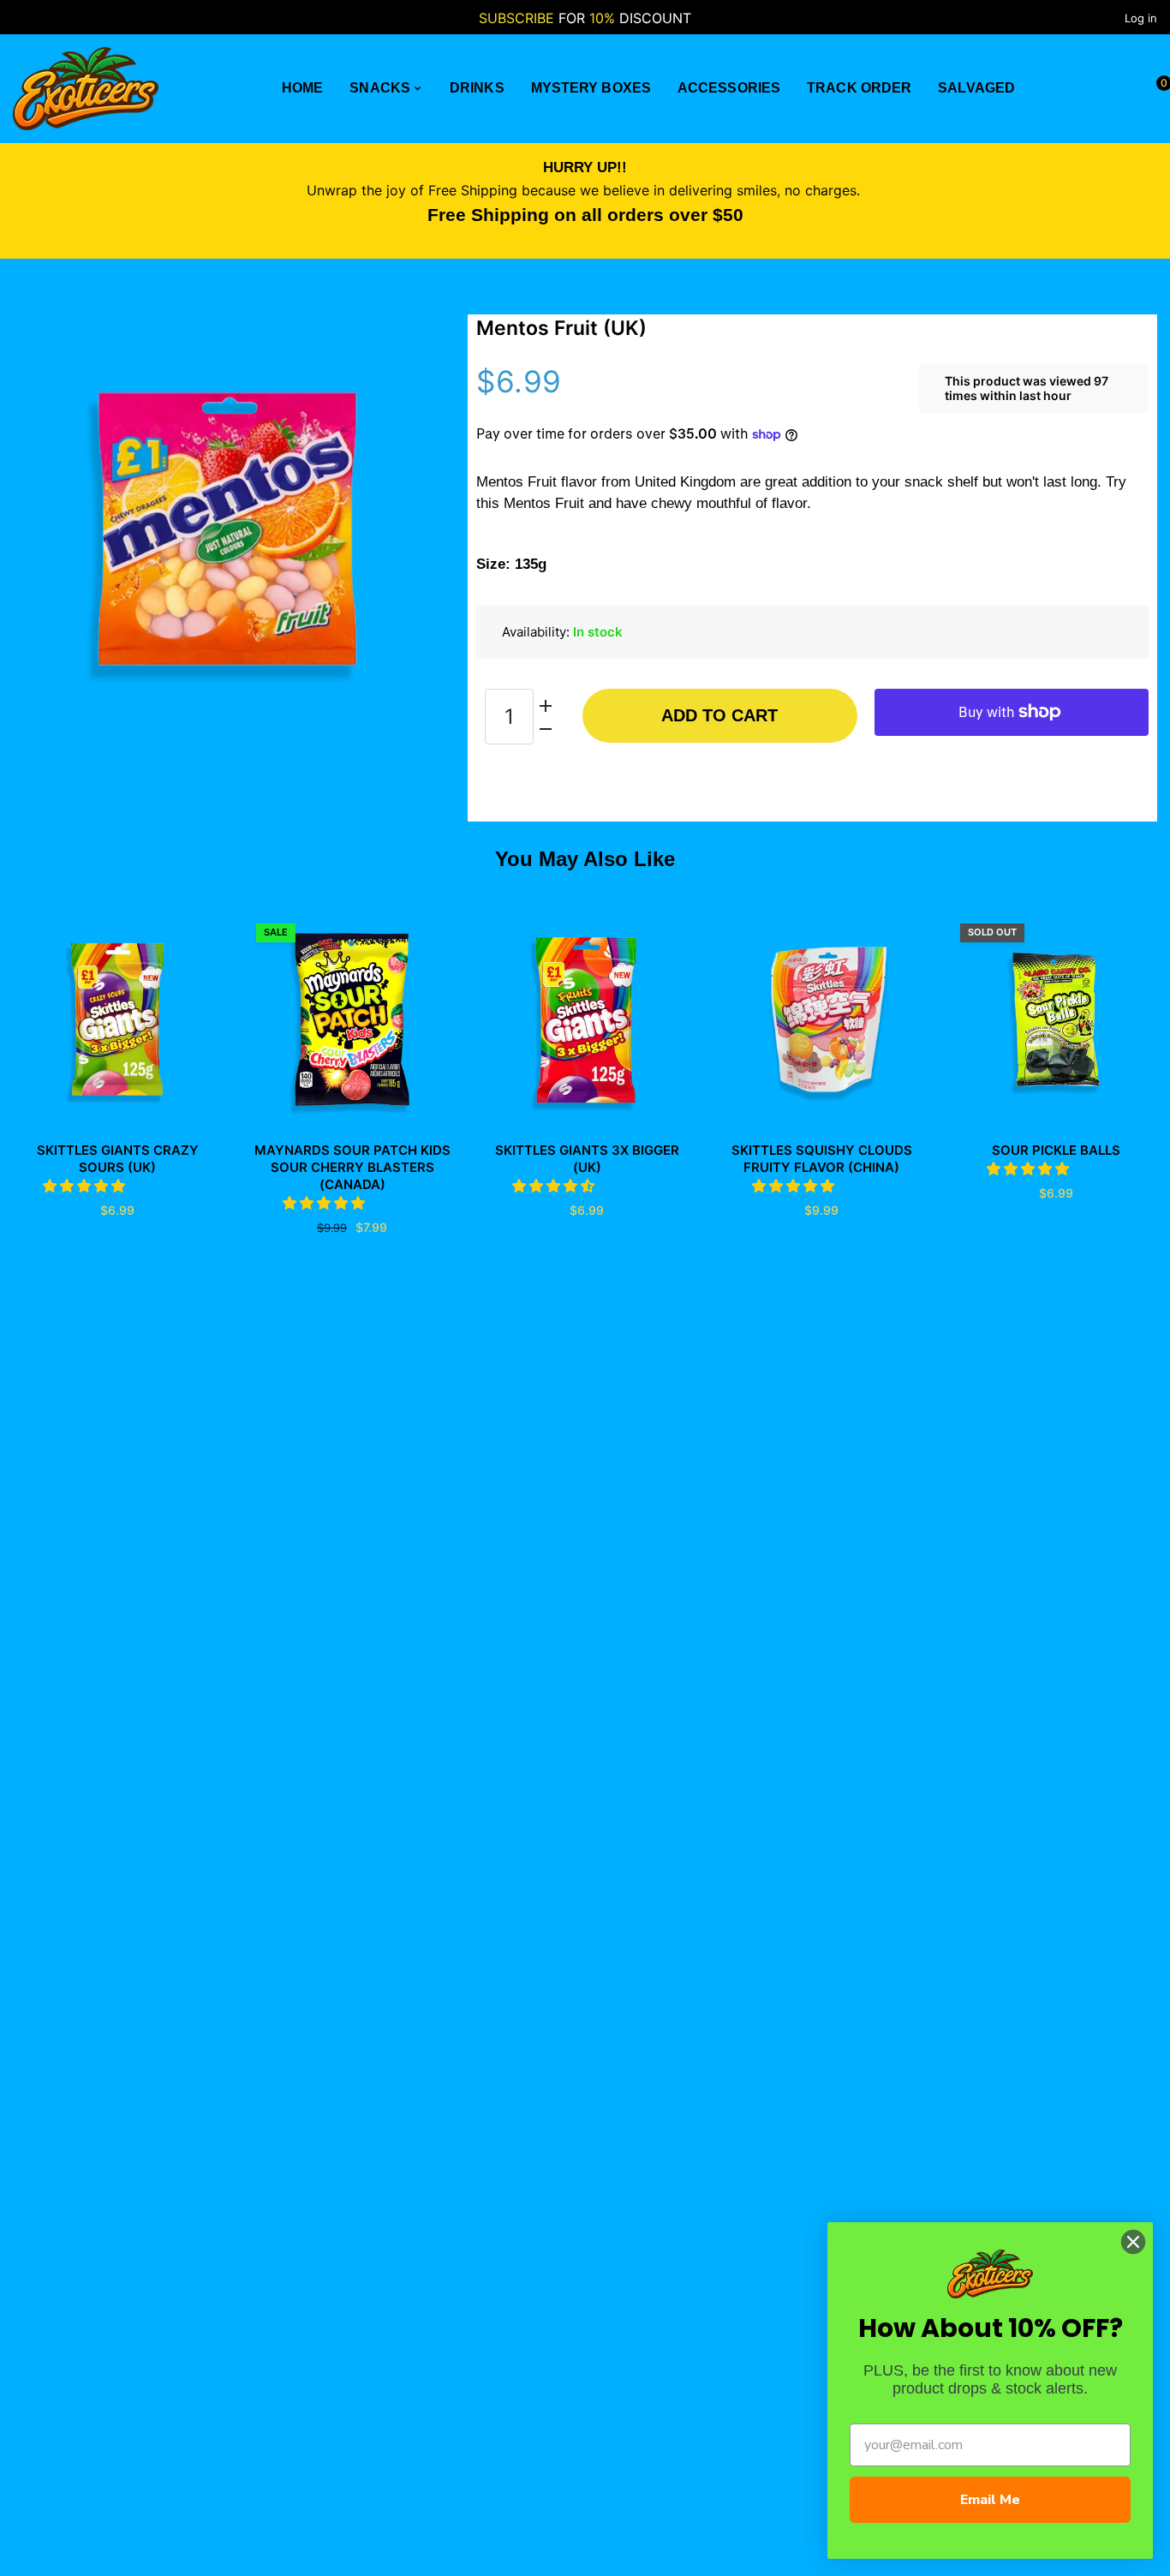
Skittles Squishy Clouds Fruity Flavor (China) (822, 1159)
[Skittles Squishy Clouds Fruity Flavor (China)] (821, 1019)
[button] (86, 1186)
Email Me (990, 2500)
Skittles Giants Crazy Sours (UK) (118, 1159)
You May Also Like (585, 859)
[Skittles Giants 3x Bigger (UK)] (587, 1019)
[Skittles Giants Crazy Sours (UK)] (117, 1019)
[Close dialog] (1133, 2242)
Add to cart (719, 715)
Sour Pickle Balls (1056, 1150)
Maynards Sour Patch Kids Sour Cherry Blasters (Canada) (352, 1167)
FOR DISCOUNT (585, 18)
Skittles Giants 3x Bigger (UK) (587, 1159)
